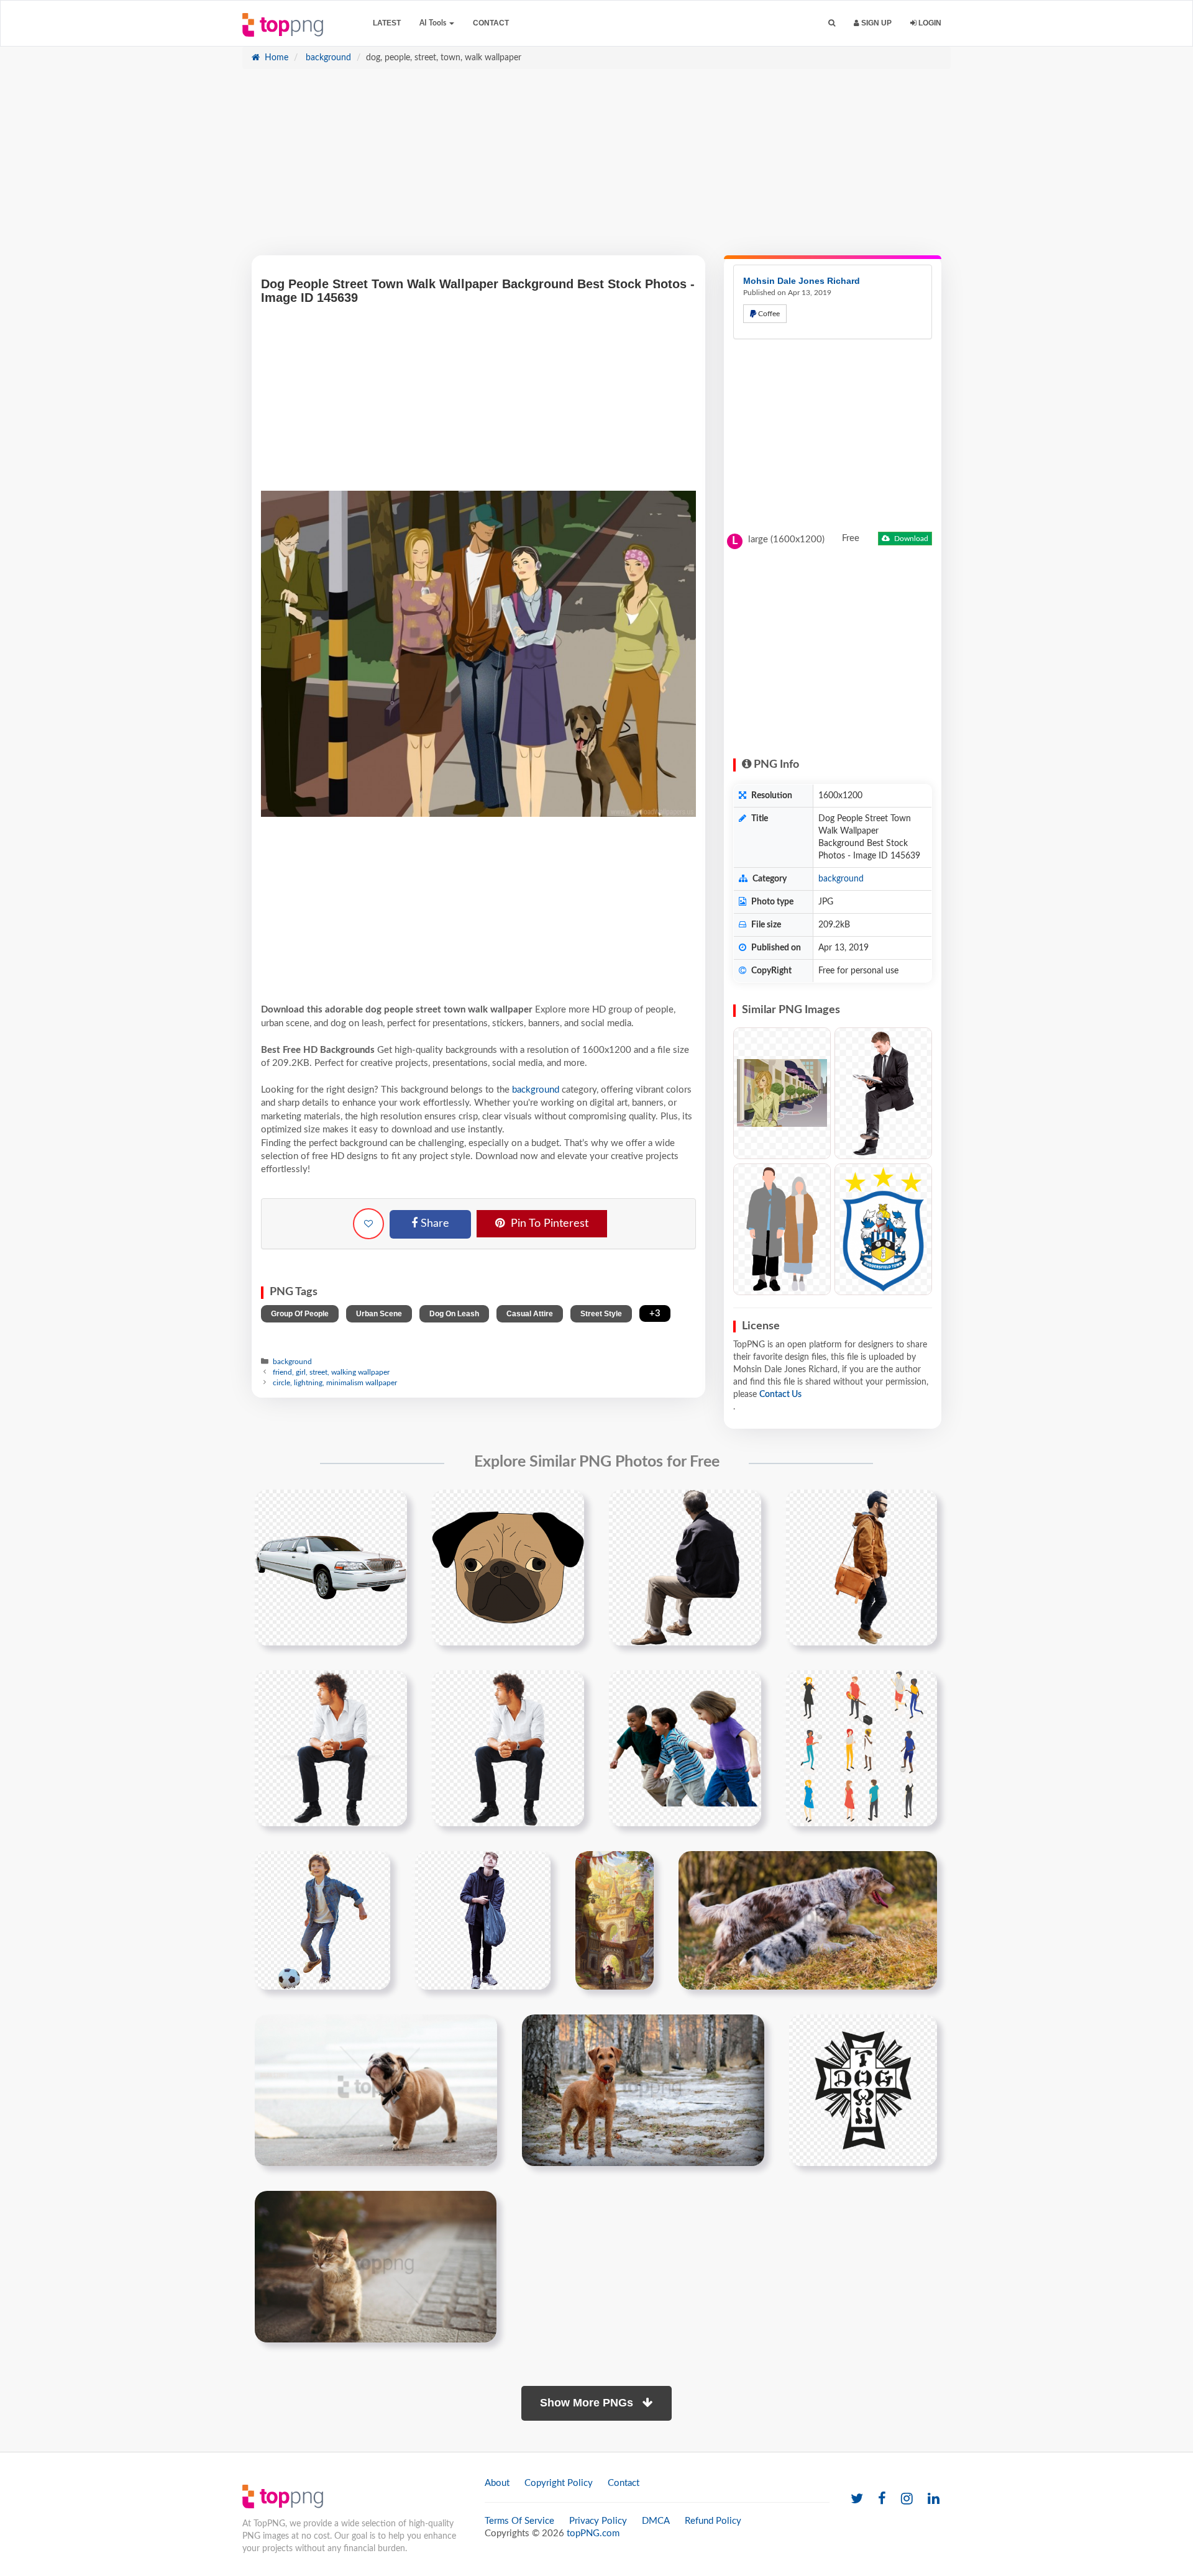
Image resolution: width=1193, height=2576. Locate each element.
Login (929, 23)
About (497, 2483)
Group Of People (300, 1314)
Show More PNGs (588, 2403)
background (327, 58)
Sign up (875, 23)
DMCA (656, 2521)
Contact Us (780, 1395)
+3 (655, 1313)
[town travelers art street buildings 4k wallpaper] (615, 1920)
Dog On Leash (454, 1314)
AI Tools (434, 23)
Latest (387, 23)
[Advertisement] (596, 168)
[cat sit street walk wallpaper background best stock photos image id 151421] (376, 2266)
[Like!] (368, 1224)
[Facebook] (882, 2499)
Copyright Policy (559, 2483)
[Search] (832, 23)
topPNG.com (593, 2533)
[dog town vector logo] (863, 2090)
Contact (491, 23)
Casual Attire (530, 1314)
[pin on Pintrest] (390, 1506)
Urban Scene (379, 1314)
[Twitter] (857, 2499)
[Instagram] (907, 2499)
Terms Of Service (519, 2521)
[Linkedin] (934, 2499)
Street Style (601, 1314)
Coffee (768, 314)
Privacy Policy (598, 2521)
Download (910, 539)
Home (275, 58)
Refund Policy (713, 2521)
